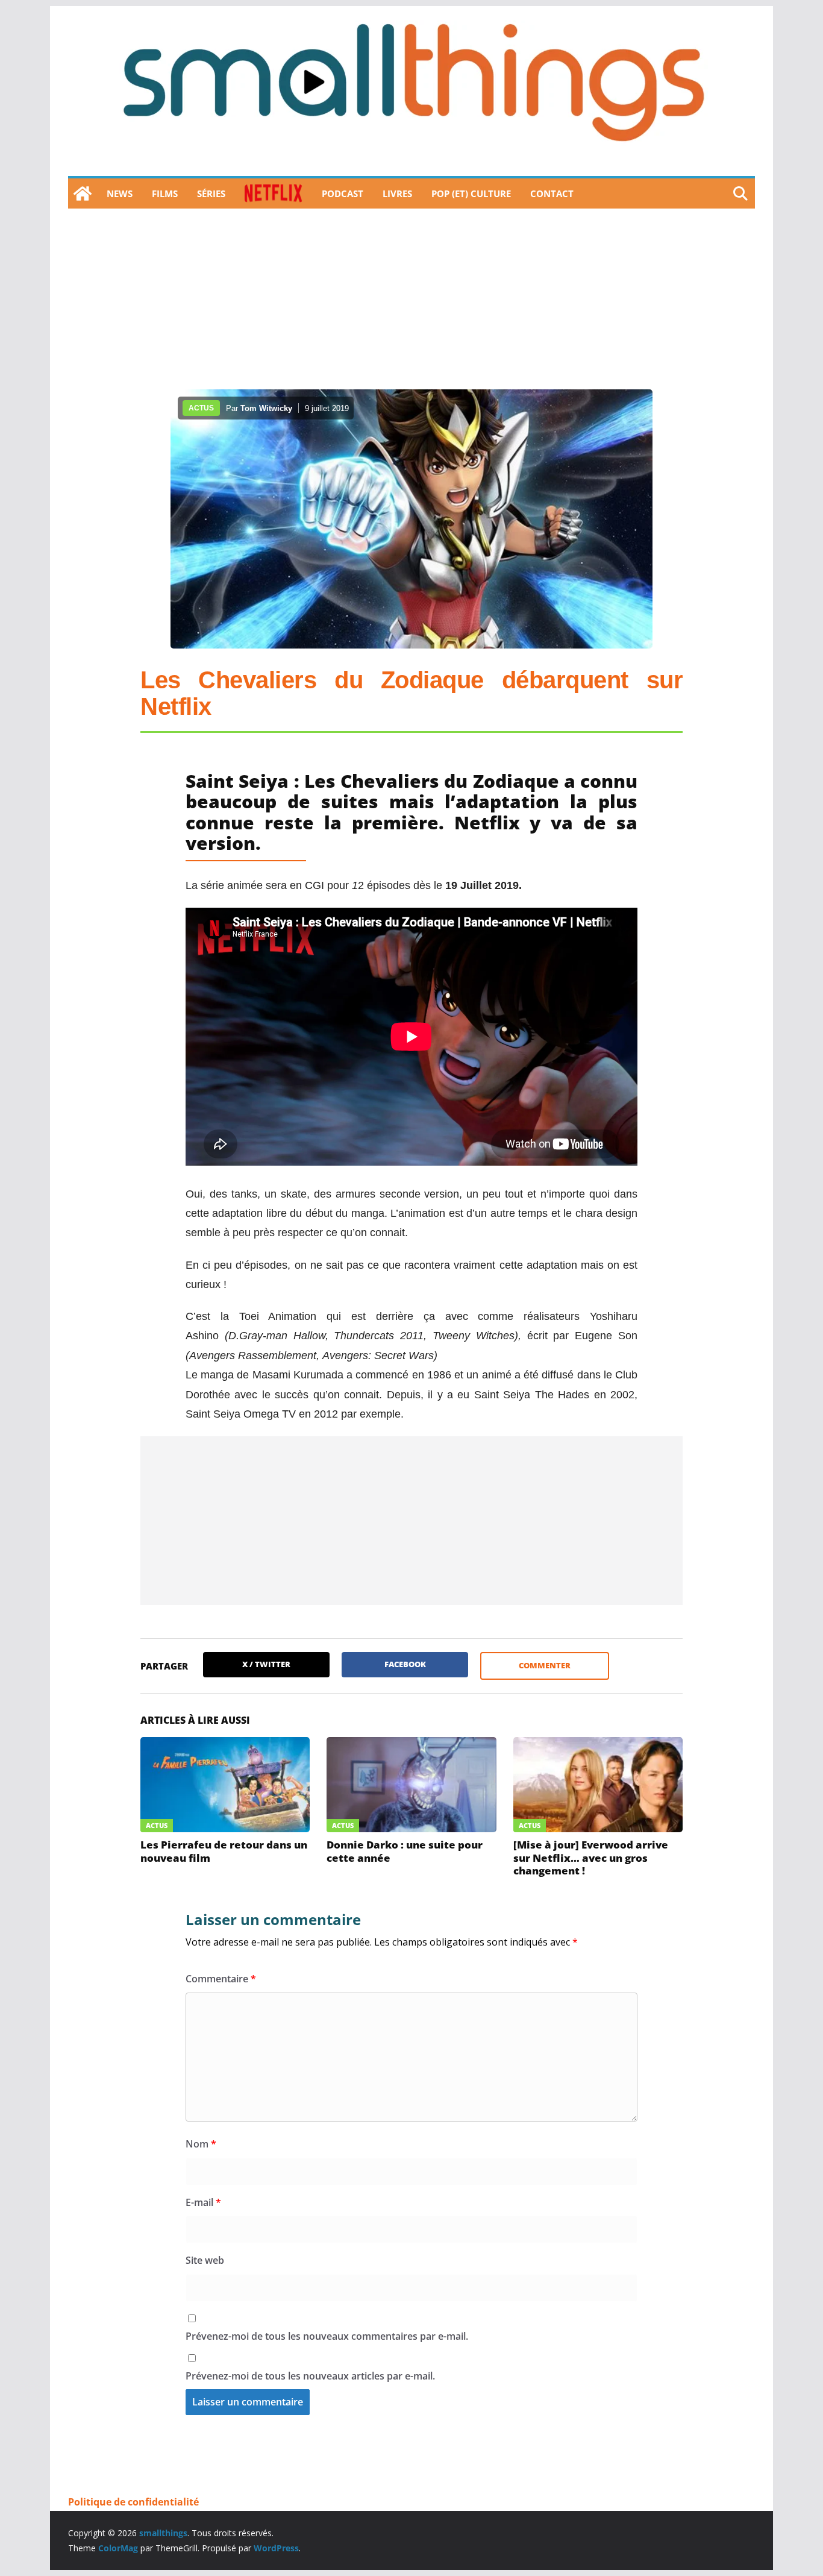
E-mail (203, 2202)
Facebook (405, 1664)
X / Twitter (266, 1664)
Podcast (343, 193)
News (120, 193)
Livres (397, 193)
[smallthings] (83, 193)
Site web (205, 2260)
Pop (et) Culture (471, 193)
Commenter (545, 1665)
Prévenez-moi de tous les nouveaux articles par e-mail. (310, 2376)
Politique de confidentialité (133, 2502)
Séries (211, 193)
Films (165, 193)
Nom (201, 2144)
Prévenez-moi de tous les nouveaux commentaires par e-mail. (327, 2336)
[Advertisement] (411, 299)
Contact (552, 193)
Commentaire (221, 1979)
